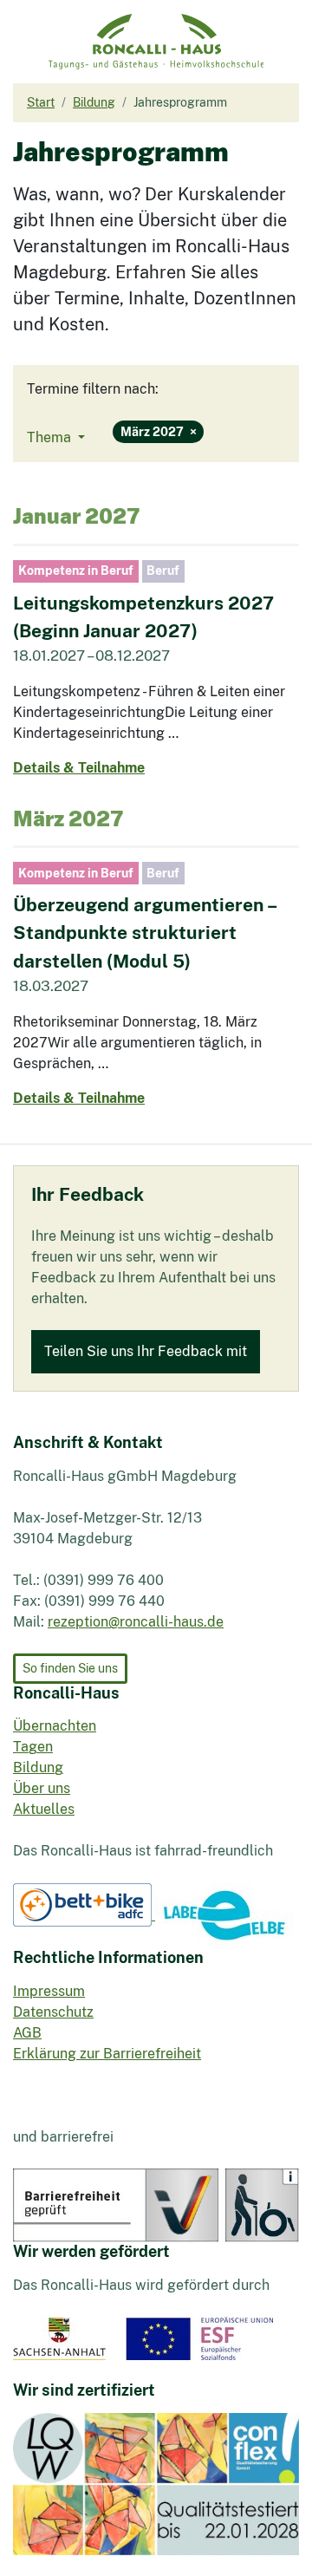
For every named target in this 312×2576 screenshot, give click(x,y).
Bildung (38, 1767)
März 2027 (159, 431)
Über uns (42, 1788)
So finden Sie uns (70, 1668)
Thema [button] (51, 437)
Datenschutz (53, 2012)
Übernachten (55, 1726)
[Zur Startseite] (156, 42)
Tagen (33, 1747)
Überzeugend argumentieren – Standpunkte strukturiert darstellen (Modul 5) (144, 933)
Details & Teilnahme (79, 768)
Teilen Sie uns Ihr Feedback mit (146, 1351)
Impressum (49, 1991)
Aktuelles (44, 1809)
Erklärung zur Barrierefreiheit (107, 2054)
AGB (27, 2033)
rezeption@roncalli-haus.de (136, 1622)
